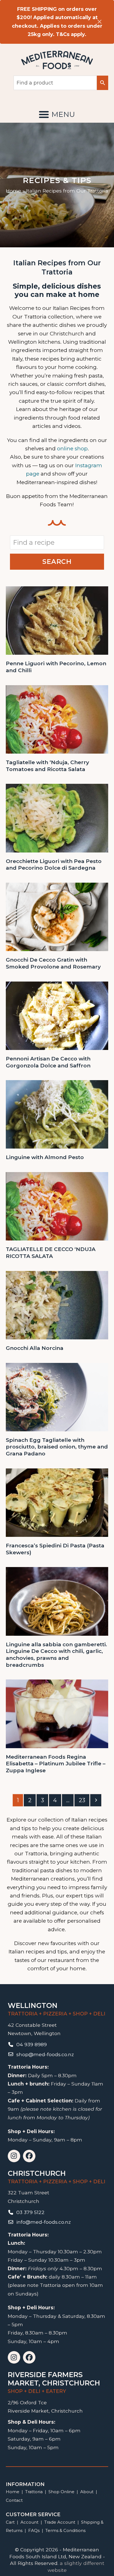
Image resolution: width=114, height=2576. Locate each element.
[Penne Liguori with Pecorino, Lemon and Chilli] (57, 620)
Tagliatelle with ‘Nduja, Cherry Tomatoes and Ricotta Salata (47, 766)
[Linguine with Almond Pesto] (57, 1114)
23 (84, 1800)
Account (29, 2522)
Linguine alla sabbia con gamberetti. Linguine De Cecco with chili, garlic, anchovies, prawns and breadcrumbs (56, 1655)
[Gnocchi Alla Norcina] (57, 1305)
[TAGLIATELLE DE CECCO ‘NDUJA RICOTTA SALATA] (57, 1206)
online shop (72, 449)
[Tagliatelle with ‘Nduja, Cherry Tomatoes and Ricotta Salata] (57, 719)
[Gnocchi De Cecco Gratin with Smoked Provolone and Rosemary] (57, 917)
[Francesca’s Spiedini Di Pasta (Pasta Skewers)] (57, 1502)
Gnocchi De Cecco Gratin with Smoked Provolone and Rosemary (53, 963)
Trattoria (34, 2492)
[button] (57, 114)
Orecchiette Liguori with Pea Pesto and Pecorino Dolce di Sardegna (54, 865)
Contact (14, 2500)
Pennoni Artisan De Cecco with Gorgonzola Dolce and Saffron (48, 1062)
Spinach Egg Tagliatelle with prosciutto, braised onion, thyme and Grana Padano (57, 1447)
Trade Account (60, 2522)
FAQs (34, 2530)
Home (13, 191)
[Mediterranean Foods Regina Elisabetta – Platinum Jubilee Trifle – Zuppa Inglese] (57, 1713)
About (87, 2492)
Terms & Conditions (65, 2530)
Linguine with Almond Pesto (45, 1157)
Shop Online (62, 2492)
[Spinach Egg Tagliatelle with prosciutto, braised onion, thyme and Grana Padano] (57, 1397)
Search (57, 562)
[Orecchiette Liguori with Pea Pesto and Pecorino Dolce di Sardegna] (57, 818)
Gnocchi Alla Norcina (35, 1348)
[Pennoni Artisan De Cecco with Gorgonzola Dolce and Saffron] (57, 1015)
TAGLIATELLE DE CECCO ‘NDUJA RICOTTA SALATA (51, 1253)
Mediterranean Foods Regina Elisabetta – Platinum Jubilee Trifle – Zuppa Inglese (56, 1764)
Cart (10, 2522)
